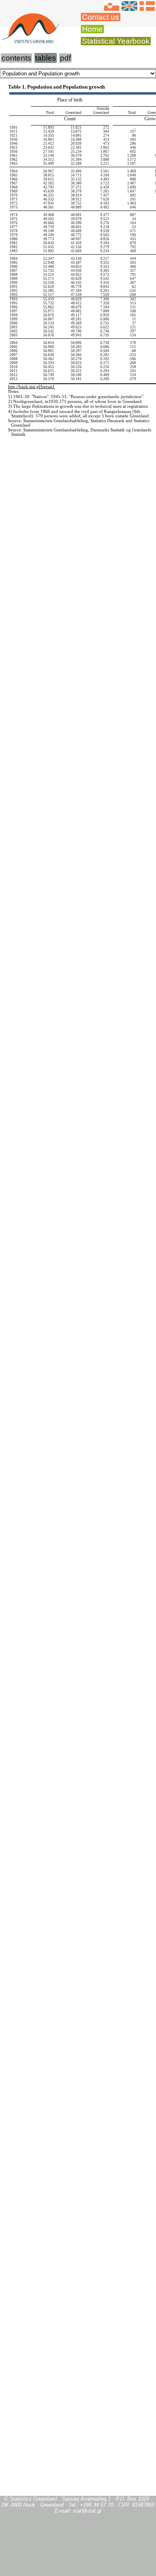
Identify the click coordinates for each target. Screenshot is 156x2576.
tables (46, 58)
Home (92, 29)
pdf (65, 58)
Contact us (101, 17)
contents (16, 58)
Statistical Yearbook (116, 41)
